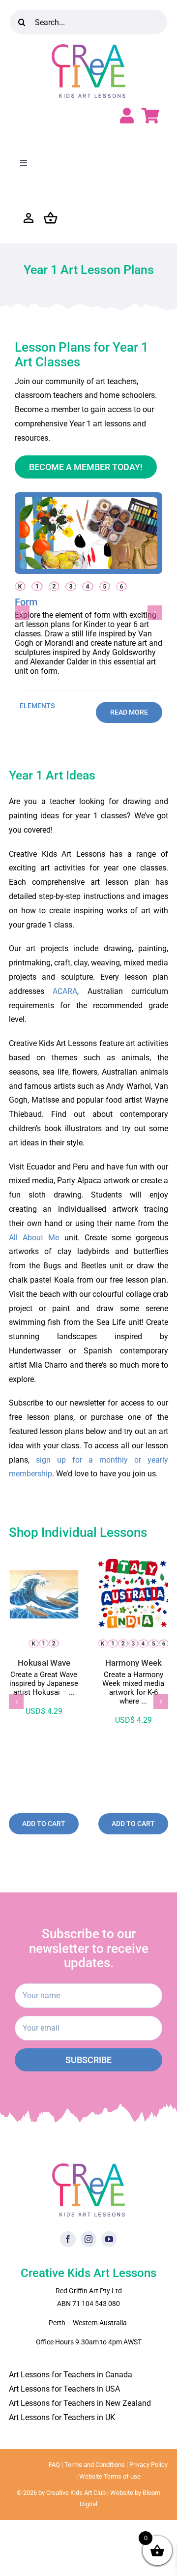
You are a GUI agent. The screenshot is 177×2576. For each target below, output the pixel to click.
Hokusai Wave (44, 1663)
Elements (37, 706)
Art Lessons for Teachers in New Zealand (80, 2403)
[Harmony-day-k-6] (133, 1563)
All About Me (34, 1238)
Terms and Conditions (95, 2465)
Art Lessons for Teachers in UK (62, 2417)
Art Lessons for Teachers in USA (64, 2389)
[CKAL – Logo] (88, 48)
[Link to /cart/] (150, 116)
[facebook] (68, 2239)
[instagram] (88, 2239)
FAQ (54, 2465)
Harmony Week (133, 1663)
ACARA (65, 991)
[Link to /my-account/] (127, 116)
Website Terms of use (110, 2476)
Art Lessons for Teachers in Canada (71, 2375)
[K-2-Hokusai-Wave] (44, 1563)
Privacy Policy (148, 2465)
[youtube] (109, 2239)
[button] (22, 613)
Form (26, 602)
